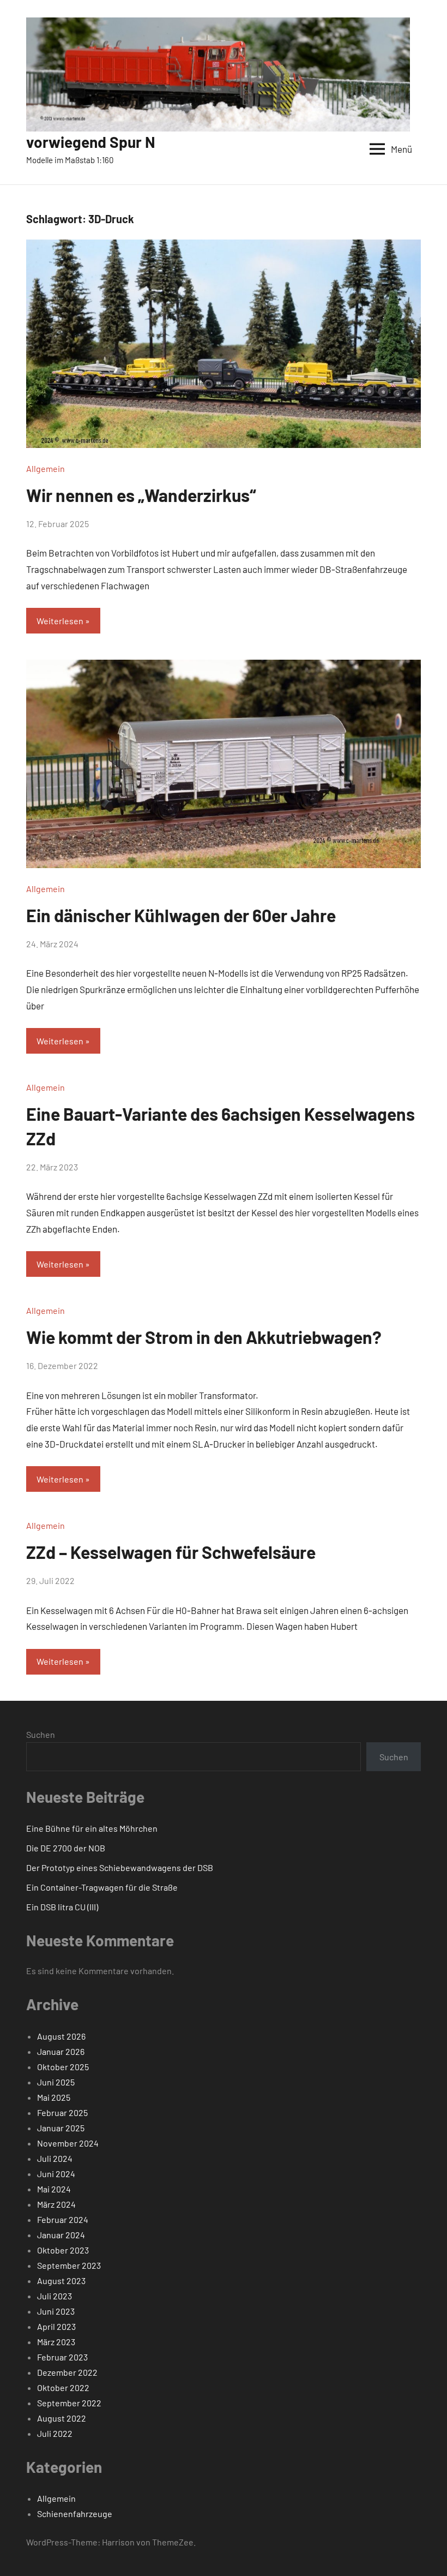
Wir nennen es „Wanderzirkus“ (141, 495)
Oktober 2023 (63, 2250)
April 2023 (56, 2326)
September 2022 (69, 2403)
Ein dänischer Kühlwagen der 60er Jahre (181, 915)
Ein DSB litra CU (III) (62, 1907)
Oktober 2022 (63, 2387)
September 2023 (69, 2265)
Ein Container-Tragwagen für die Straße (102, 1887)
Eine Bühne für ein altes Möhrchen (92, 1828)
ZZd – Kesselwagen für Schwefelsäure (171, 1552)
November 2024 (68, 2143)
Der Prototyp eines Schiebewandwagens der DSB (120, 1867)
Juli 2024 (55, 2158)
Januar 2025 (61, 2128)
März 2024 (56, 2204)
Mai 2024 (54, 2189)
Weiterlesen (60, 621)
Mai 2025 (54, 2097)
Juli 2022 (55, 2433)
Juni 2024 (56, 2174)
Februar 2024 (63, 2219)
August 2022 (62, 2418)
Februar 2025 (62, 2112)
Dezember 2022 (67, 2372)
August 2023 (61, 2281)
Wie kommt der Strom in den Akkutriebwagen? (204, 1337)
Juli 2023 (55, 2296)
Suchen (41, 1734)
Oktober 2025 (63, 2067)
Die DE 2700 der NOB (66, 1848)
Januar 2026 (61, 2051)
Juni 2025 (56, 2082)
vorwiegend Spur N (91, 142)
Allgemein (46, 468)
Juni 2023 (56, 2311)
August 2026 (61, 2036)
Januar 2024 (61, 2235)
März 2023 (56, 2342)
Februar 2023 (62, 2357)
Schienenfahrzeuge (75, 2514)
